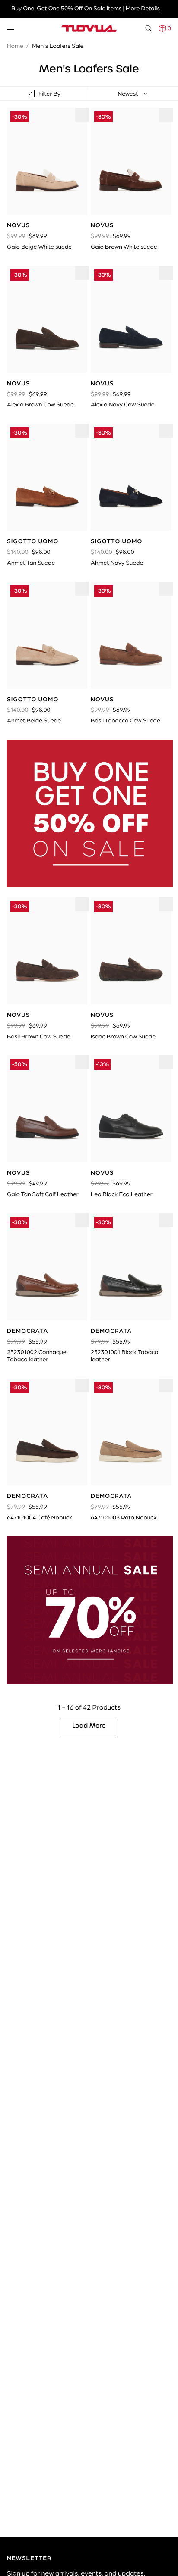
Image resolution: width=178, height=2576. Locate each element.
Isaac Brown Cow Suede (123, 1036)
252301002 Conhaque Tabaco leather (37, 1355)
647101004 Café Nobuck (40, 1517)
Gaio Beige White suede (39, 247)
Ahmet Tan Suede (31, 563)
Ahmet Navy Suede (117, 563)
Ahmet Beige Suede (34, 720)
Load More (89, 1726)
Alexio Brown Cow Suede (40, 404)
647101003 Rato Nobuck (124, 1517)
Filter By (49, 94)
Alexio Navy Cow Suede (123, 404)
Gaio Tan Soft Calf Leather (43, 1194)
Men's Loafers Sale (58, 46)
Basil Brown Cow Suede (39, 1036)
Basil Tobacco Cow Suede (126, 720)
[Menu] (10, 28)
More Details (143, 8)
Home (15, 46)
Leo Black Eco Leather (122, 1194)
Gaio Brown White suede (124, 247)
